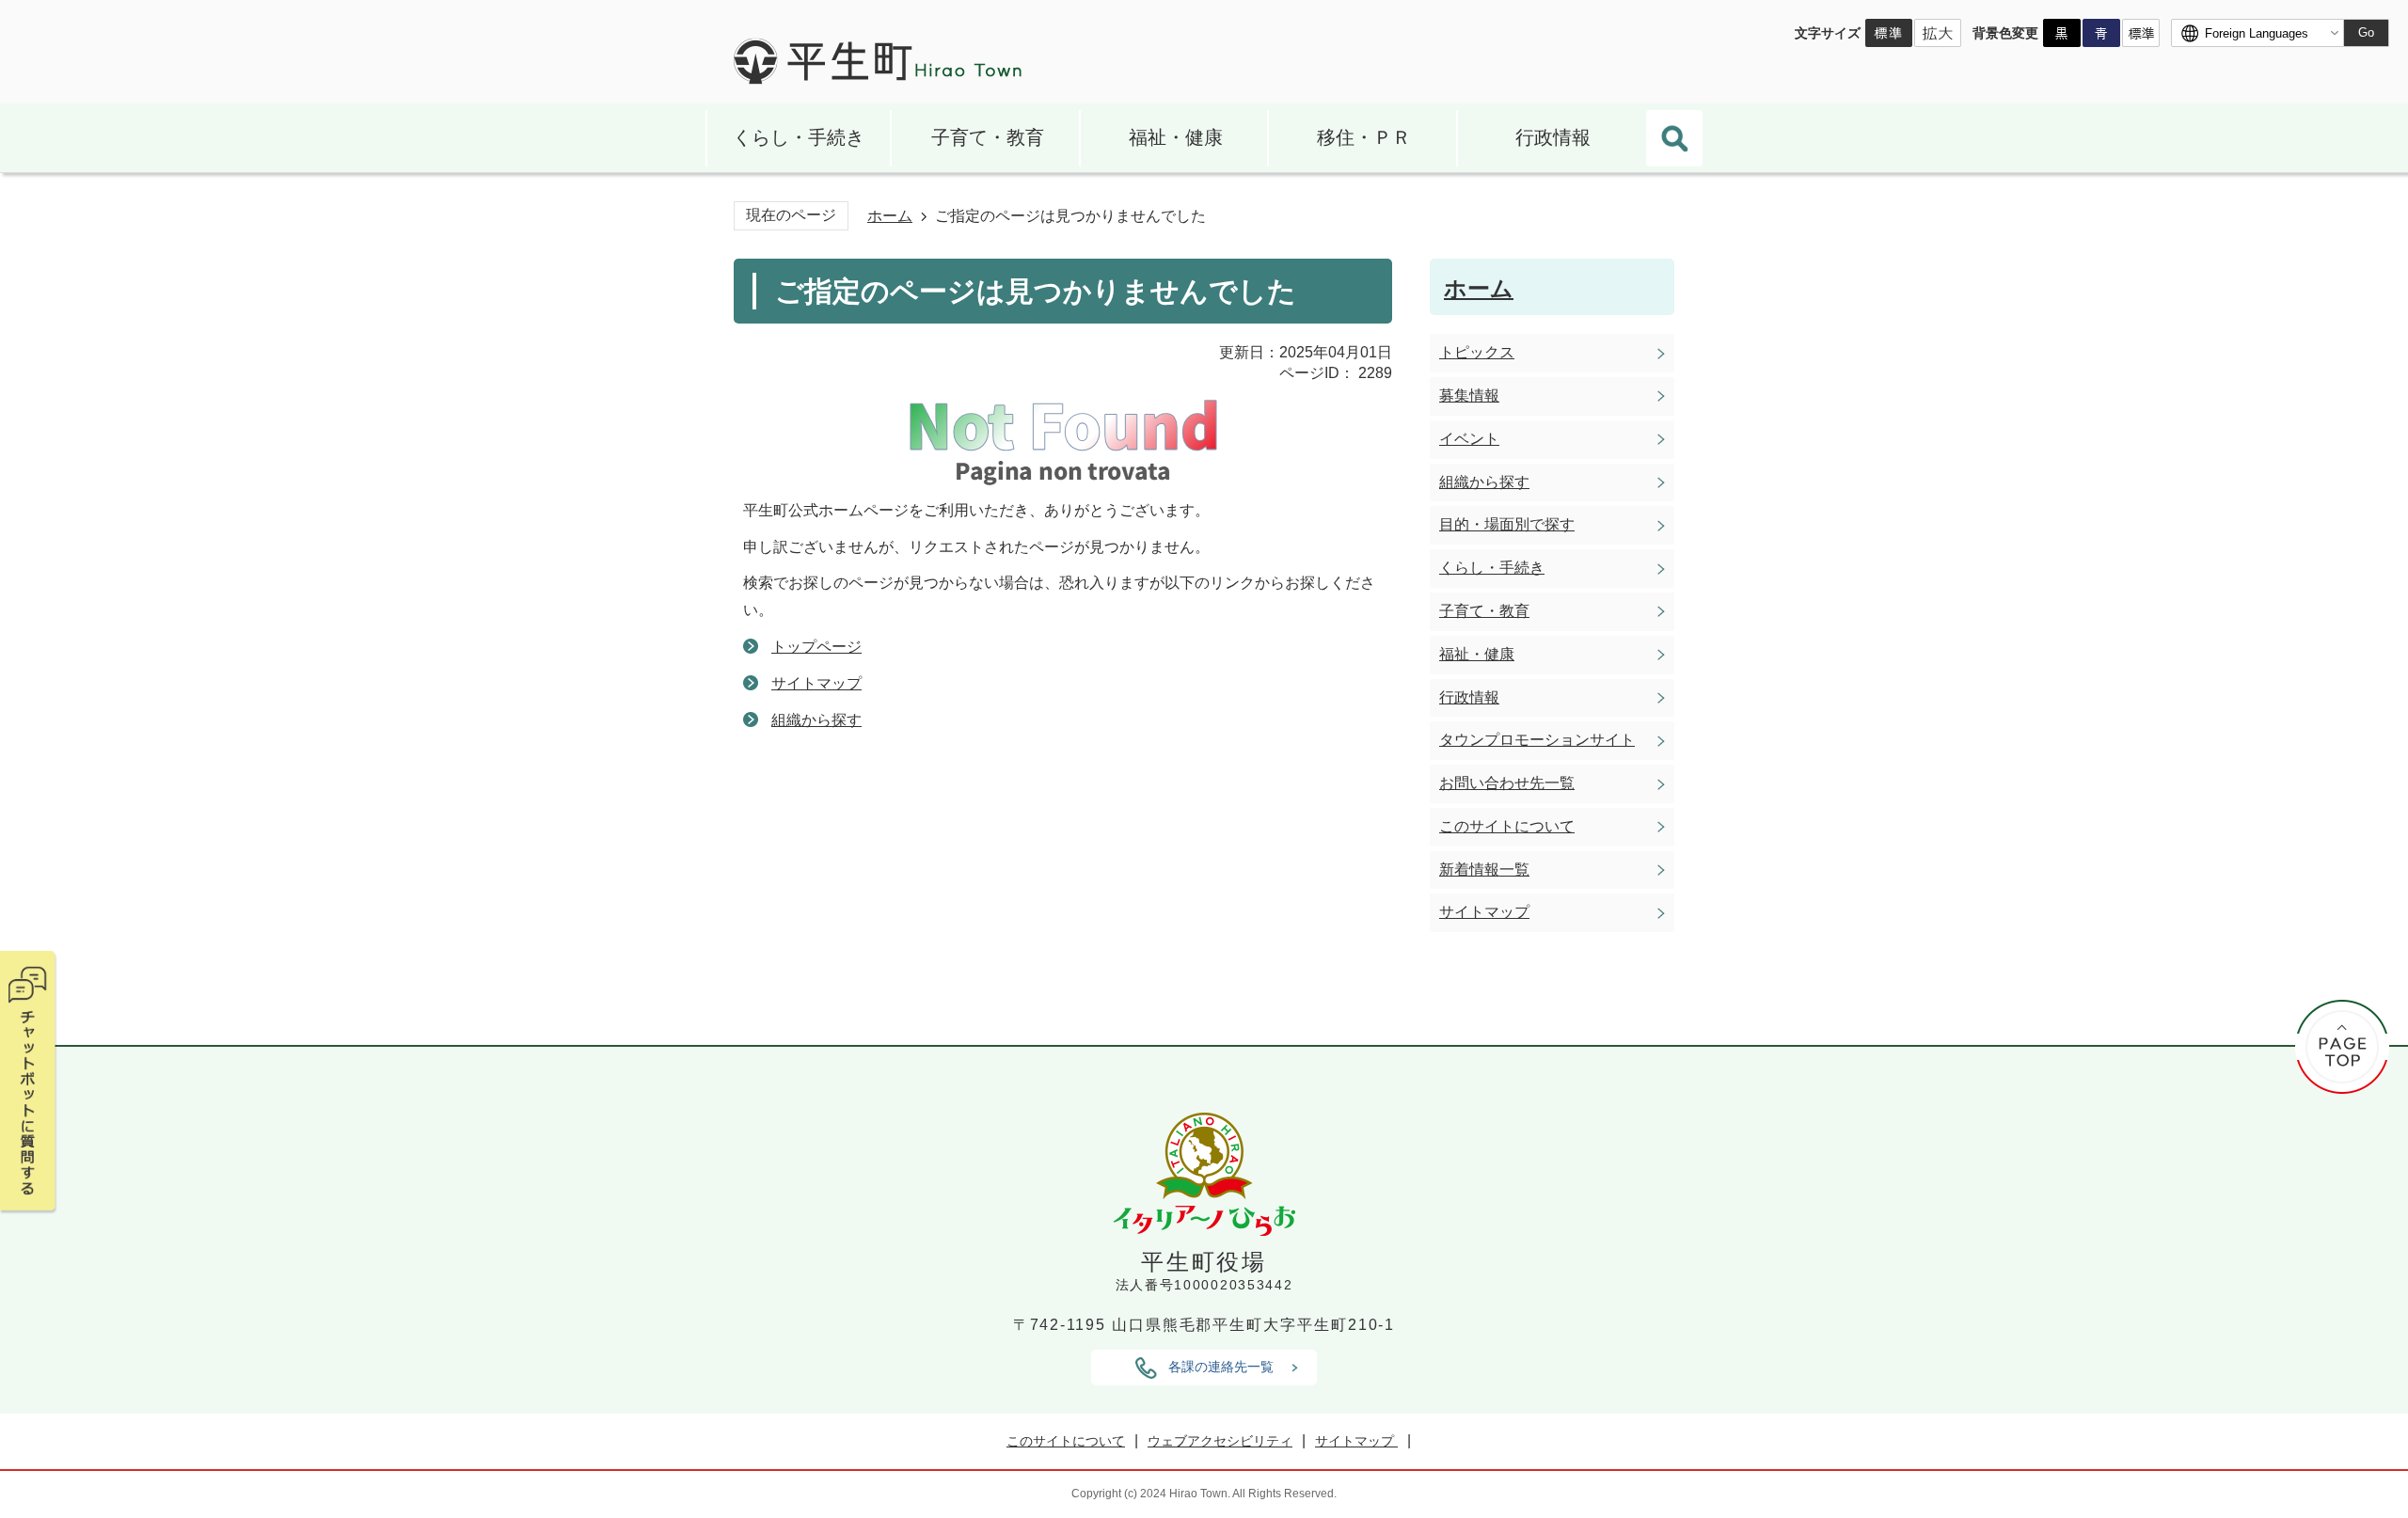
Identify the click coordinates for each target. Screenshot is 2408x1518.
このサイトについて (1066, 1441)
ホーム (890, 216)
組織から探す (816, 720)
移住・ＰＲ (1364, 137)
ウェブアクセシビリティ (1220, 1441)
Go (2366, 32)
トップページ (816, 647)
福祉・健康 (1176, 137)
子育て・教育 (988, 137)
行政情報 (1553, 137)
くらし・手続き (799, 137)
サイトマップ (816, 683)
